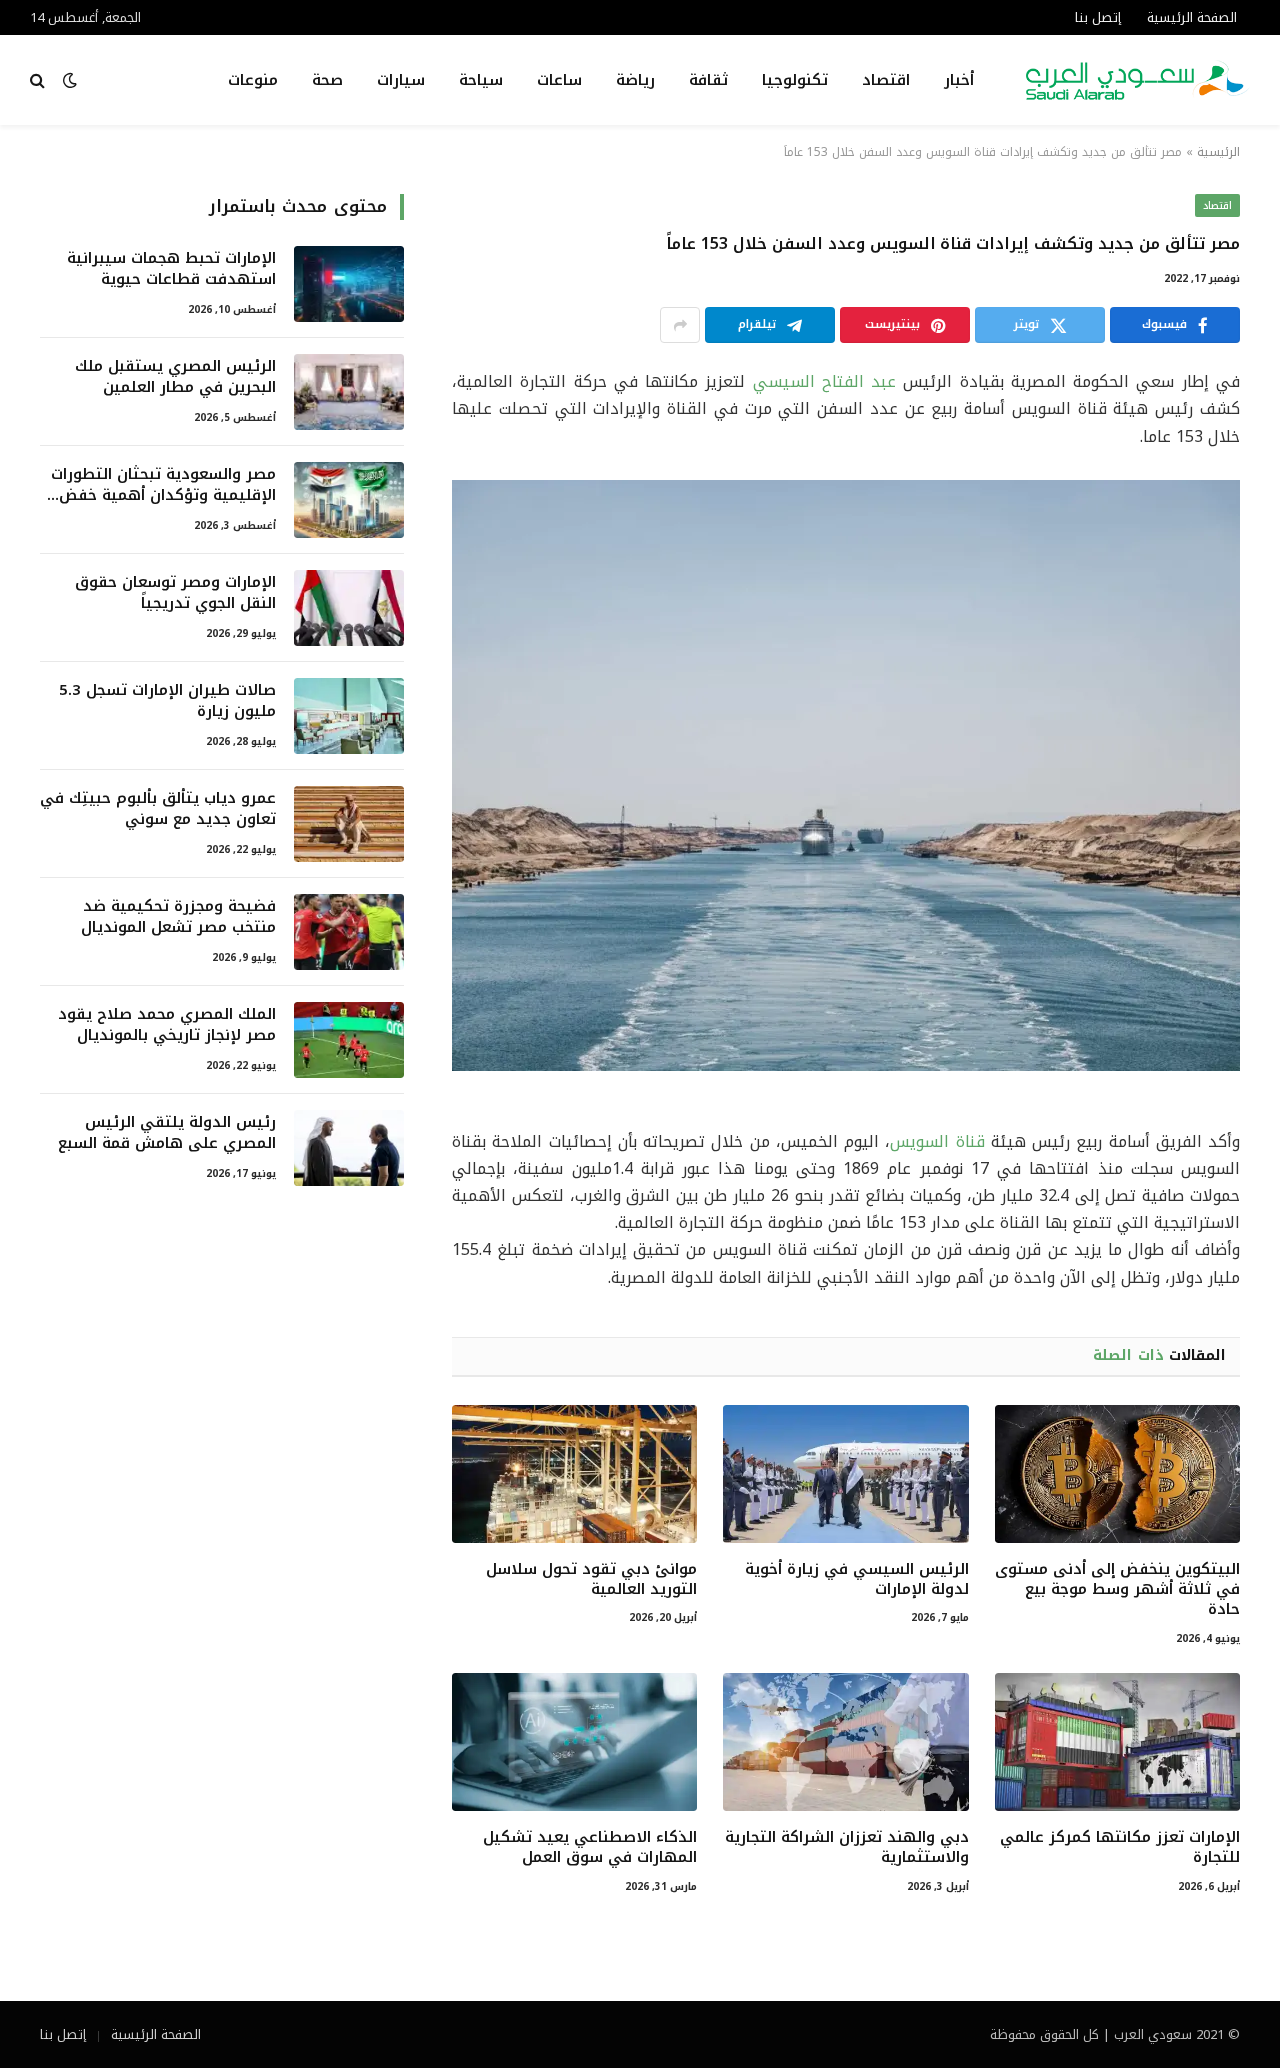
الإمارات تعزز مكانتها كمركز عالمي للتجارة (1120, 1847)
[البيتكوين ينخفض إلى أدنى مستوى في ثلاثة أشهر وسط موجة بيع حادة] (1117, 1474)
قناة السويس (937, 1141)
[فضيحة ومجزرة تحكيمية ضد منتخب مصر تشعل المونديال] (349, 932)
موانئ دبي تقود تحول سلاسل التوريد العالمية (591, 1579)
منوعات (253, 80)
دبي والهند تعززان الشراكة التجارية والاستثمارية (846, 1847)
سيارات (401, 80)
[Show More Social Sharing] (680, 325)
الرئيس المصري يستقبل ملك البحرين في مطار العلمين (175, 377)
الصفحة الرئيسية (1192, 17)
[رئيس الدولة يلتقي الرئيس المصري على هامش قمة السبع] (349, 1148)
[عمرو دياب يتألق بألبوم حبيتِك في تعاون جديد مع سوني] (349, 824)
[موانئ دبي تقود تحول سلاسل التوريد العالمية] (574, 1474)
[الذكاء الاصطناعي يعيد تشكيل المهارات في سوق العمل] (574, 1742)
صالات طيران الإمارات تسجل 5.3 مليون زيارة (167, 701)
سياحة (481, 80)
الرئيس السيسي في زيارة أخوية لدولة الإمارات (856, 1579)
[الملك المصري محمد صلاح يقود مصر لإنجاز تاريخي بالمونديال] (349, 1040)
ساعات (559, 80)
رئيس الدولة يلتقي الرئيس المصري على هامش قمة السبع (167, 1133)
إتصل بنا (1098, 17)
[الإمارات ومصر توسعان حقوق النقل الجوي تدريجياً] (349, 608)
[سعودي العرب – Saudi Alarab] (1138, 80)
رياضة (635, 80)
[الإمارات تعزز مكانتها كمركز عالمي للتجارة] (1117, 1742)
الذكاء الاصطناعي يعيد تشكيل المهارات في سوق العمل (590, 1847)
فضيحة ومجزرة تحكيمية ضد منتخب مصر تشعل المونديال (178, 917)
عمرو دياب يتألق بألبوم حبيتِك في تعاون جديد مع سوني (158, 809)
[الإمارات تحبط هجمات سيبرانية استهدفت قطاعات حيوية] (349, 284)
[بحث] (39, 80)
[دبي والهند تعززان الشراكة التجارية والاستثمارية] (845, 1742)
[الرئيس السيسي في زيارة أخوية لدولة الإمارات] (845, 1474)
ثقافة (708, 80)
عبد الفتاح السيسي (825, 381)
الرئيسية (1218, 152)
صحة (327, 80)
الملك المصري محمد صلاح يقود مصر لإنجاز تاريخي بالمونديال (167, 1025)
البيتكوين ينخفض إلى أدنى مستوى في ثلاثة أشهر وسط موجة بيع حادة (1117, 1589)
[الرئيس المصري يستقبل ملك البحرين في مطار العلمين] (349, 392)
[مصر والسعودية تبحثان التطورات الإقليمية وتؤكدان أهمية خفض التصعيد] (349, 500)
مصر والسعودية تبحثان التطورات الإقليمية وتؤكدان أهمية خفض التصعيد (163, 485)
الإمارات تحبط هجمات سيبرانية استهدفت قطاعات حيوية (171, 269)
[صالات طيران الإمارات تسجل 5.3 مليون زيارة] (349, 716)
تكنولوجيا (795, 80)
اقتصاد (886, 80)
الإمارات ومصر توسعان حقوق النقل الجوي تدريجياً (175, 593)
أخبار (959, 80)
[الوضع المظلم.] (70, 80)
